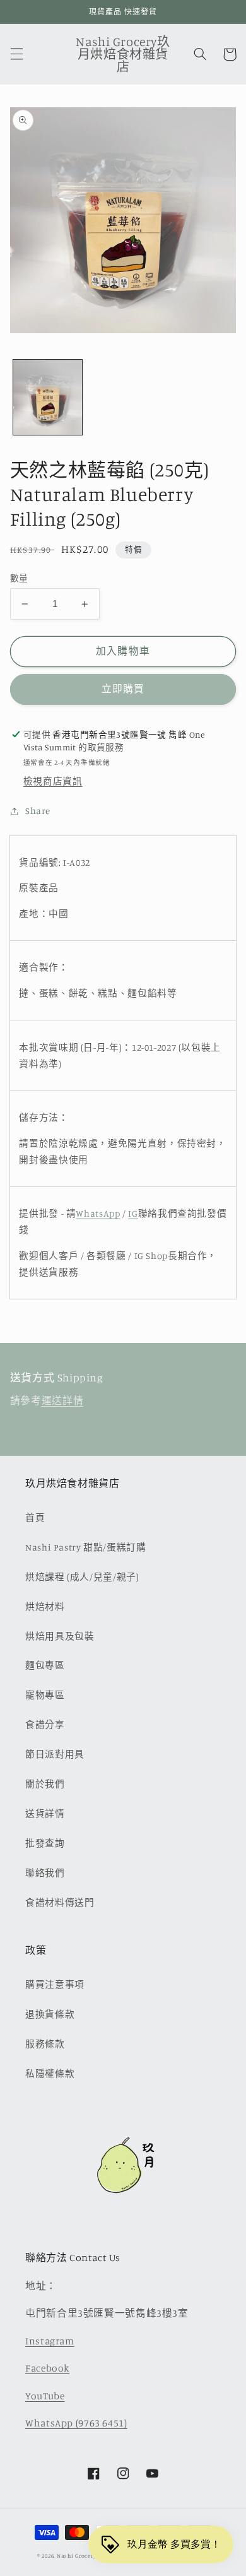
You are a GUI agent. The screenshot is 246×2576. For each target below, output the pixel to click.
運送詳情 (63, 1401)
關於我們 (45, 1784)
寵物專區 (45, 1695)
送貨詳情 (45, 1813)
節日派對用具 (55, 1754)
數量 (19, 578)
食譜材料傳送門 (60, 1902)
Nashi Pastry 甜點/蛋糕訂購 (86, 1547)
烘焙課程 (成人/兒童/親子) (82, 1577)
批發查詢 (45, 1843)
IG (133, 1213)
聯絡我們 (45, 1873)
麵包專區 (45, 1665)
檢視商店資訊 (53, 781)
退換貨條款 (50, 2014)
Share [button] (38, 811)
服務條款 (45, 2044)
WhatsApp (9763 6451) (76, 2423)
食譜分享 (45, 1724)
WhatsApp (98, 1213)
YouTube (45, 2396)
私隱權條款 (50, 2073)
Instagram (50, 2341)
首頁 (35, 1517)
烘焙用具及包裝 (60, 1636)
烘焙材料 (45, 1606)
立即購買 (123, 689)
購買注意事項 (55, 1984)
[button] (16, 54)
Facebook (47, 2368)
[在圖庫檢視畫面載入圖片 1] (48, 397)
